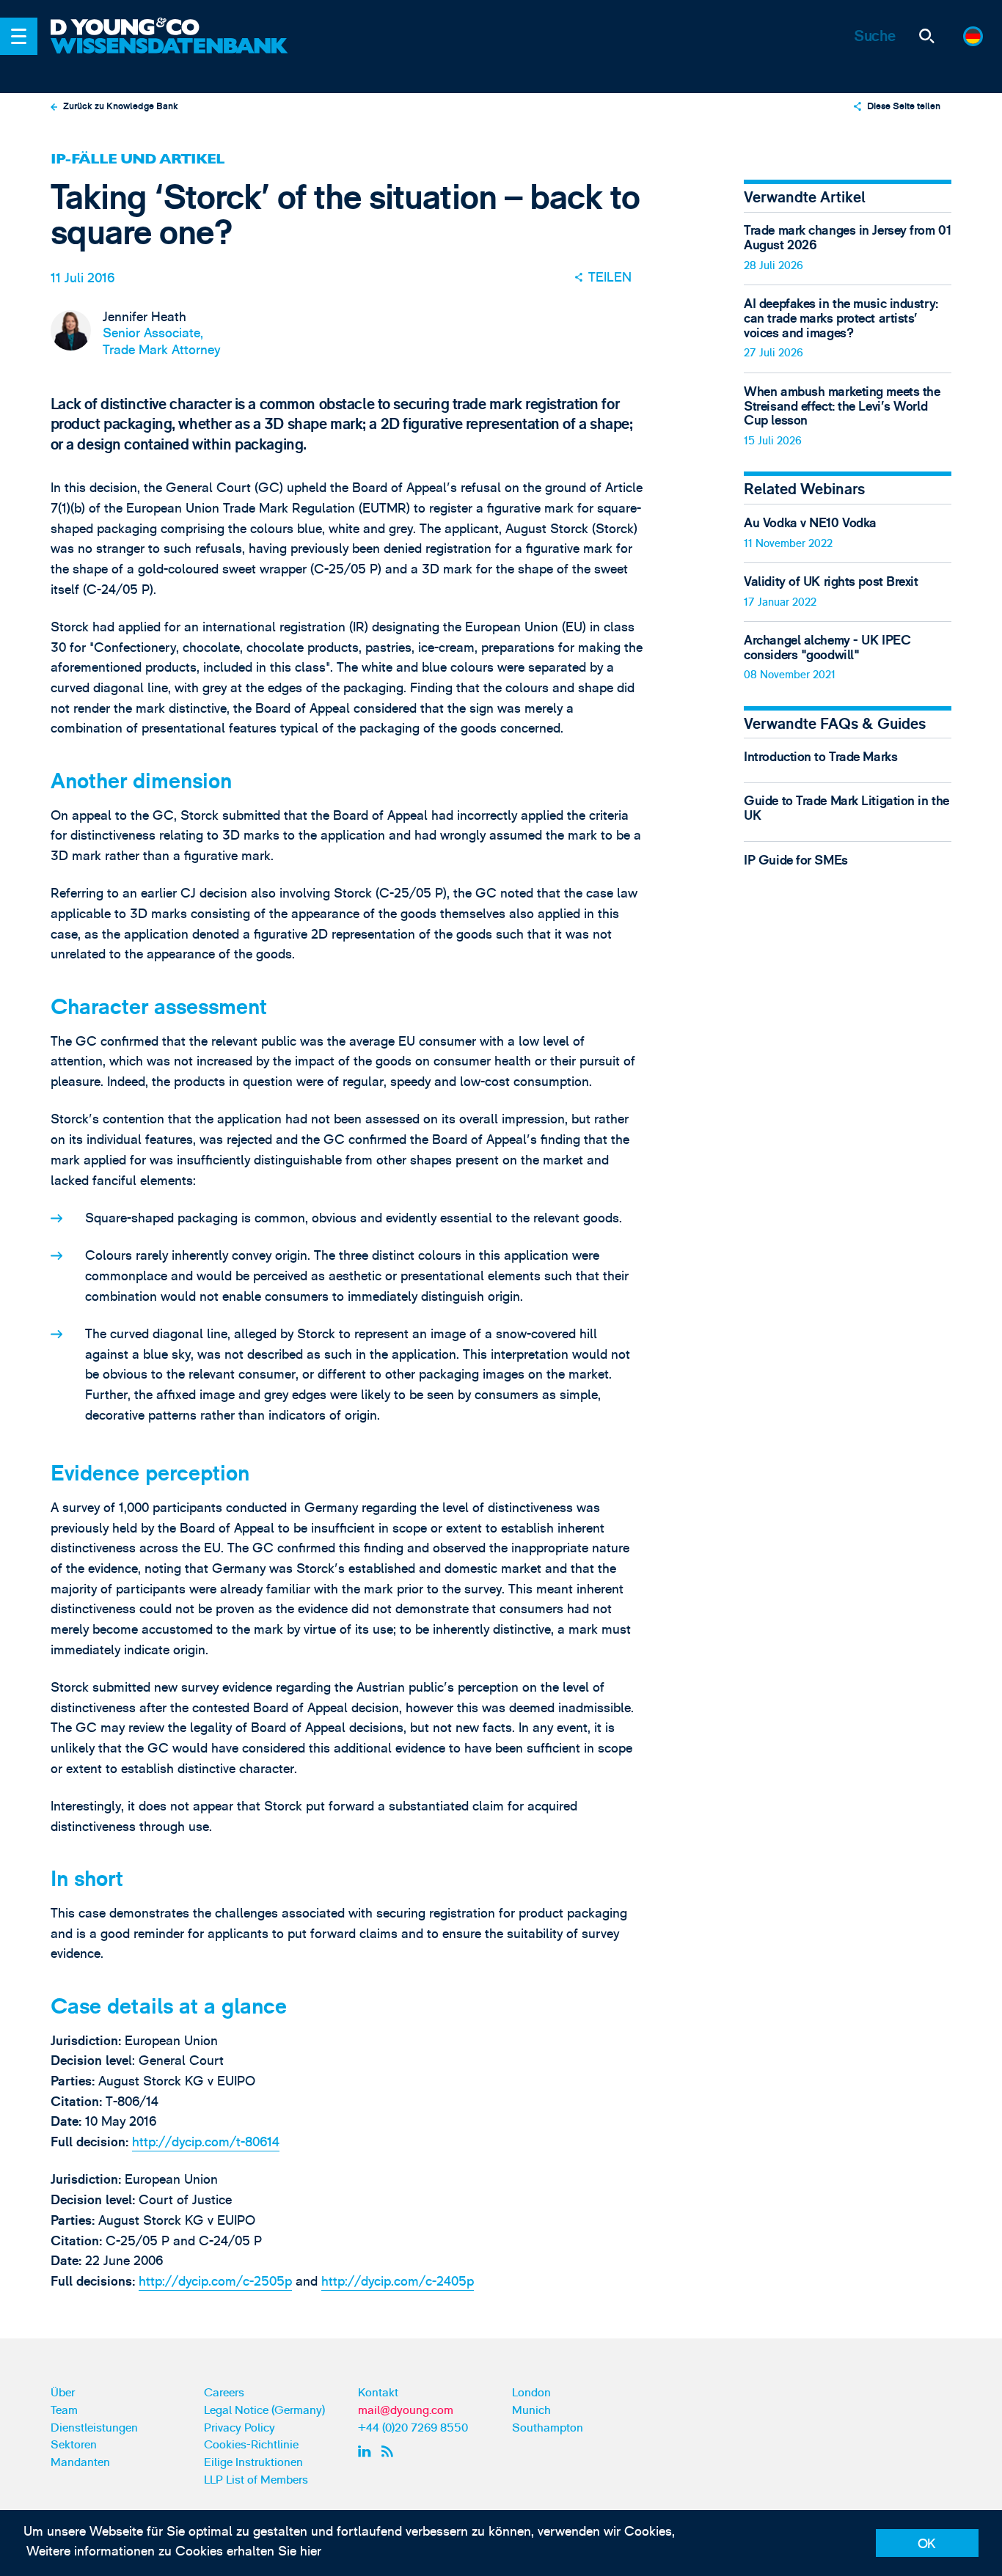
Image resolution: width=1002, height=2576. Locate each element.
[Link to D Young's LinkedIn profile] (367, 2451)
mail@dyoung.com (406, 2410)
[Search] (926, 36)
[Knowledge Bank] (171, 57)
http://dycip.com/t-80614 (206, 2142)
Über (63, 2393)
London (531, 2393)
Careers (224, 2393)
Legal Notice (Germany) (264, 2410)
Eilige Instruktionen (253, 2462)
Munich (531, 2410)
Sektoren (74, 2445)
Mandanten (80, 2462)
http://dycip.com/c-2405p (398, 2282)
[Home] (171, 28)
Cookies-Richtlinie (251, 2445)
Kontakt (378, 2393)
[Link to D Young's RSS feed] (390, 2451)
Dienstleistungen (94, 2428)
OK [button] (927, 2544)
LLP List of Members (256, 2480)
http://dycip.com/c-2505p (215, 2282)
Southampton (548, 2428)
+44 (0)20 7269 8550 (413, 2428)
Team (64, 2410)
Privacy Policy (239, 2428)
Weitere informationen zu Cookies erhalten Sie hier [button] (174, 2551)
